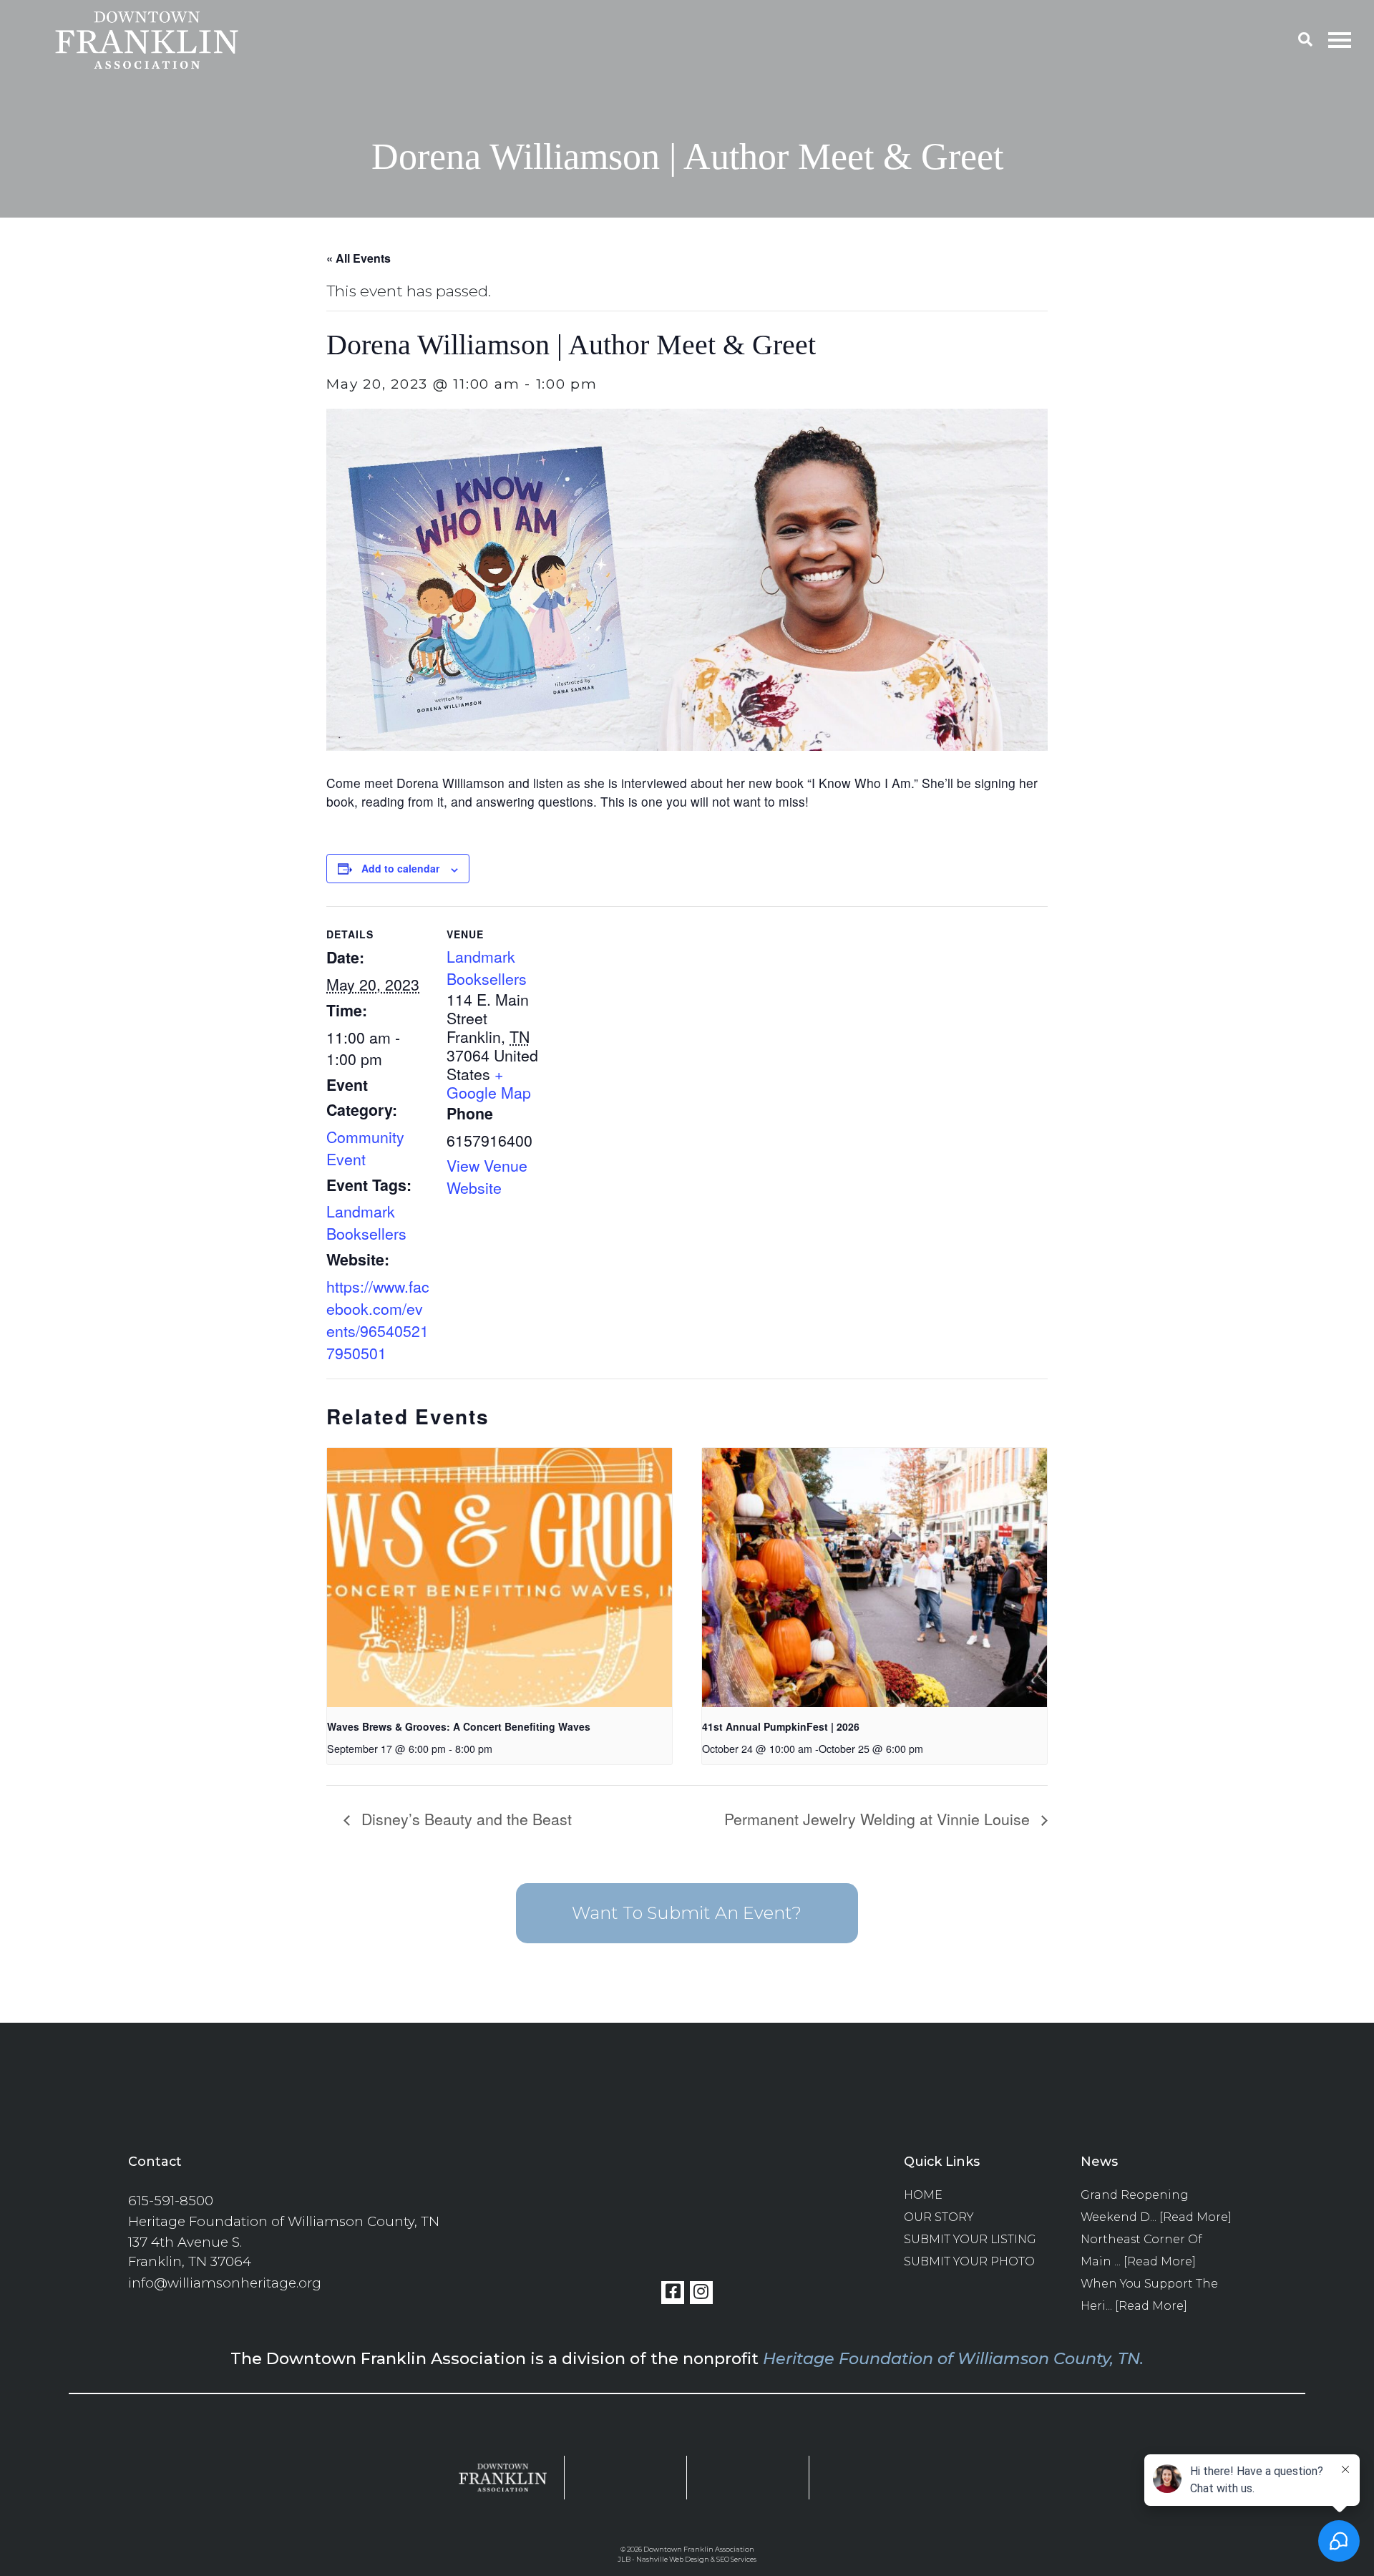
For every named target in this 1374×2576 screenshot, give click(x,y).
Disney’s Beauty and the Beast (464, 1818)
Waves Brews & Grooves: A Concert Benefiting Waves (459, 1726)
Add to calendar (400, 868)
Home (923, 2195)
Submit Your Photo (969, 2261)
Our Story (939, 2217)
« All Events (359, 258)
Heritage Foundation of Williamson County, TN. (953, 2358)
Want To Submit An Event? (687, 1913)
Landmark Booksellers (366, 1222)
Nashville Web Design (673, 2559)
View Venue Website (487, 1176)
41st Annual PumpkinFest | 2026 (781, 1726)
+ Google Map (489, 1083)
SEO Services (736, 2559)
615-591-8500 (171, 2201)
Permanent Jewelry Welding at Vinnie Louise (879, 1818)
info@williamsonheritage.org (225, 2283)
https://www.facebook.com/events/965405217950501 (378, 1319)
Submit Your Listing (970, 2239)
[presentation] (500, 1577)
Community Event (365, 1147)
